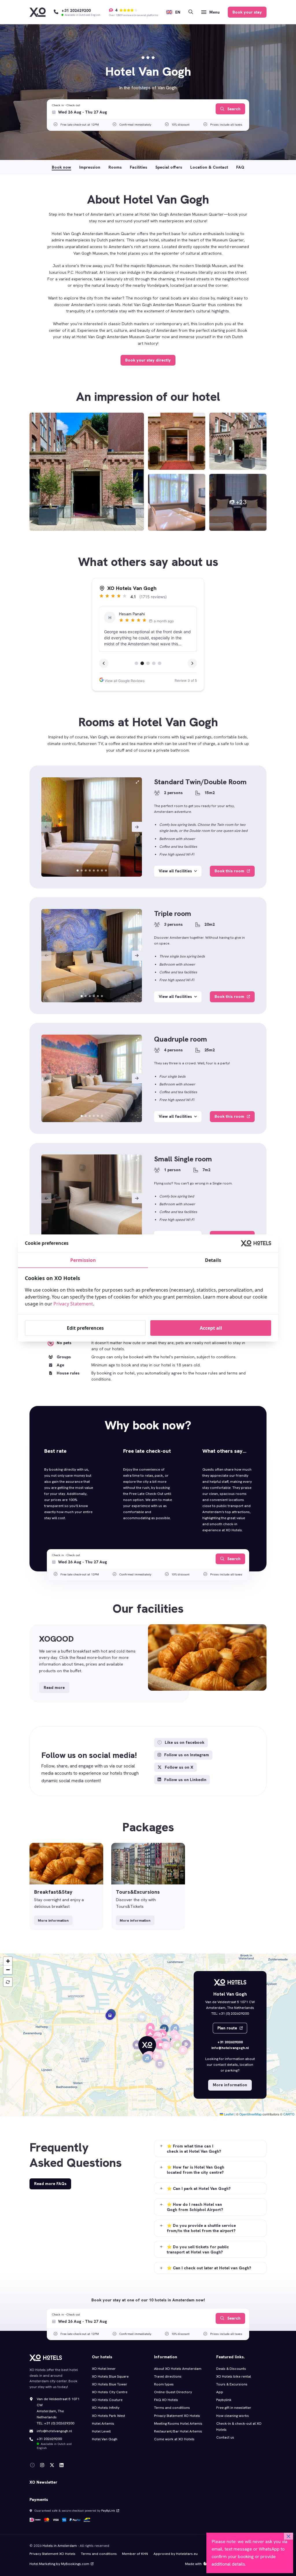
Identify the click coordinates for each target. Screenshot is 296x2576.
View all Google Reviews (124, 681)
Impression (90, 167)
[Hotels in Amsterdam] (38, 12)
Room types (164, 2384)
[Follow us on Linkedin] (62, 2465)
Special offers (169, 167)
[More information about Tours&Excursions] (148, 1886)
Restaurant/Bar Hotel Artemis (178, 2431)
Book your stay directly (148, 360)
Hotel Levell (101, 2431)
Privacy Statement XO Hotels (177, 2416)
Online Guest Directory (173, 2392)
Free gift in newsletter (234, 2408)
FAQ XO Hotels (166, 2400)
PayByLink (108, 2510)
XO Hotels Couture (107, 2400)
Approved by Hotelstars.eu (176, 2554)
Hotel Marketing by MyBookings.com (59, 2564)
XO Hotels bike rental (234, 2376)
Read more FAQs (50, 2184)
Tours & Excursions (232, 2384)
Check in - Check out (66, 105)
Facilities (138, 167)
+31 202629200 (230, 2042)
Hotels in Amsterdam (60, 2546)
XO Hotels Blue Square (110, 2376)
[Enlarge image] (87, 472)
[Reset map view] (8, 1982)
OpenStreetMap (250, 2114)
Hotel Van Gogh (105, 2439)
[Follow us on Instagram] (42, 2465)
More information (53, 1921)
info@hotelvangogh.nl (230, 2048)
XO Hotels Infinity (106, 2408)
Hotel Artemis (103, 2424)
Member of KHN (135, 2554)
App (220, 2392)
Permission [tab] (83, 1260)
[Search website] (191, 12)
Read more (54, 1687)
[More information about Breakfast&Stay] (66, 1886)
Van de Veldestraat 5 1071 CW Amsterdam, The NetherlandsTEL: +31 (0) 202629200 (58, 2411)
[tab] (78, 870)
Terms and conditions (172, 2408)
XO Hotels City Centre (110, 2392)
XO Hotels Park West (109, 2416)
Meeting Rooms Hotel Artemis (178, 2424)
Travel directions (168, 2376)
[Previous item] (46, 827)
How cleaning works (233, 2416)
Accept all (211, 1328)
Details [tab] (213, 1260)
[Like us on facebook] (32, 2465)
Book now (61, 167)
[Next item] (137, 827)
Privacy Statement (73, 1304)
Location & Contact (209, 167)
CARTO (289, 2114)
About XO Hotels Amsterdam (178, 2369)
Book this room (230, 871)
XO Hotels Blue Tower (110, 2384)
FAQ (240, 167)
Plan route (228, 2028)
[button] (147, 2048)
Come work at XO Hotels (174, 2439)
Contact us (225, 2437)
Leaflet (228, 2114)
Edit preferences (85, 1328)
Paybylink (224, 2400)
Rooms (115, 167)
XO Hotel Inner (104, 2369)
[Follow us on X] (52, 2465)
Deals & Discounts (231, 2369)
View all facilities (175, 871)
